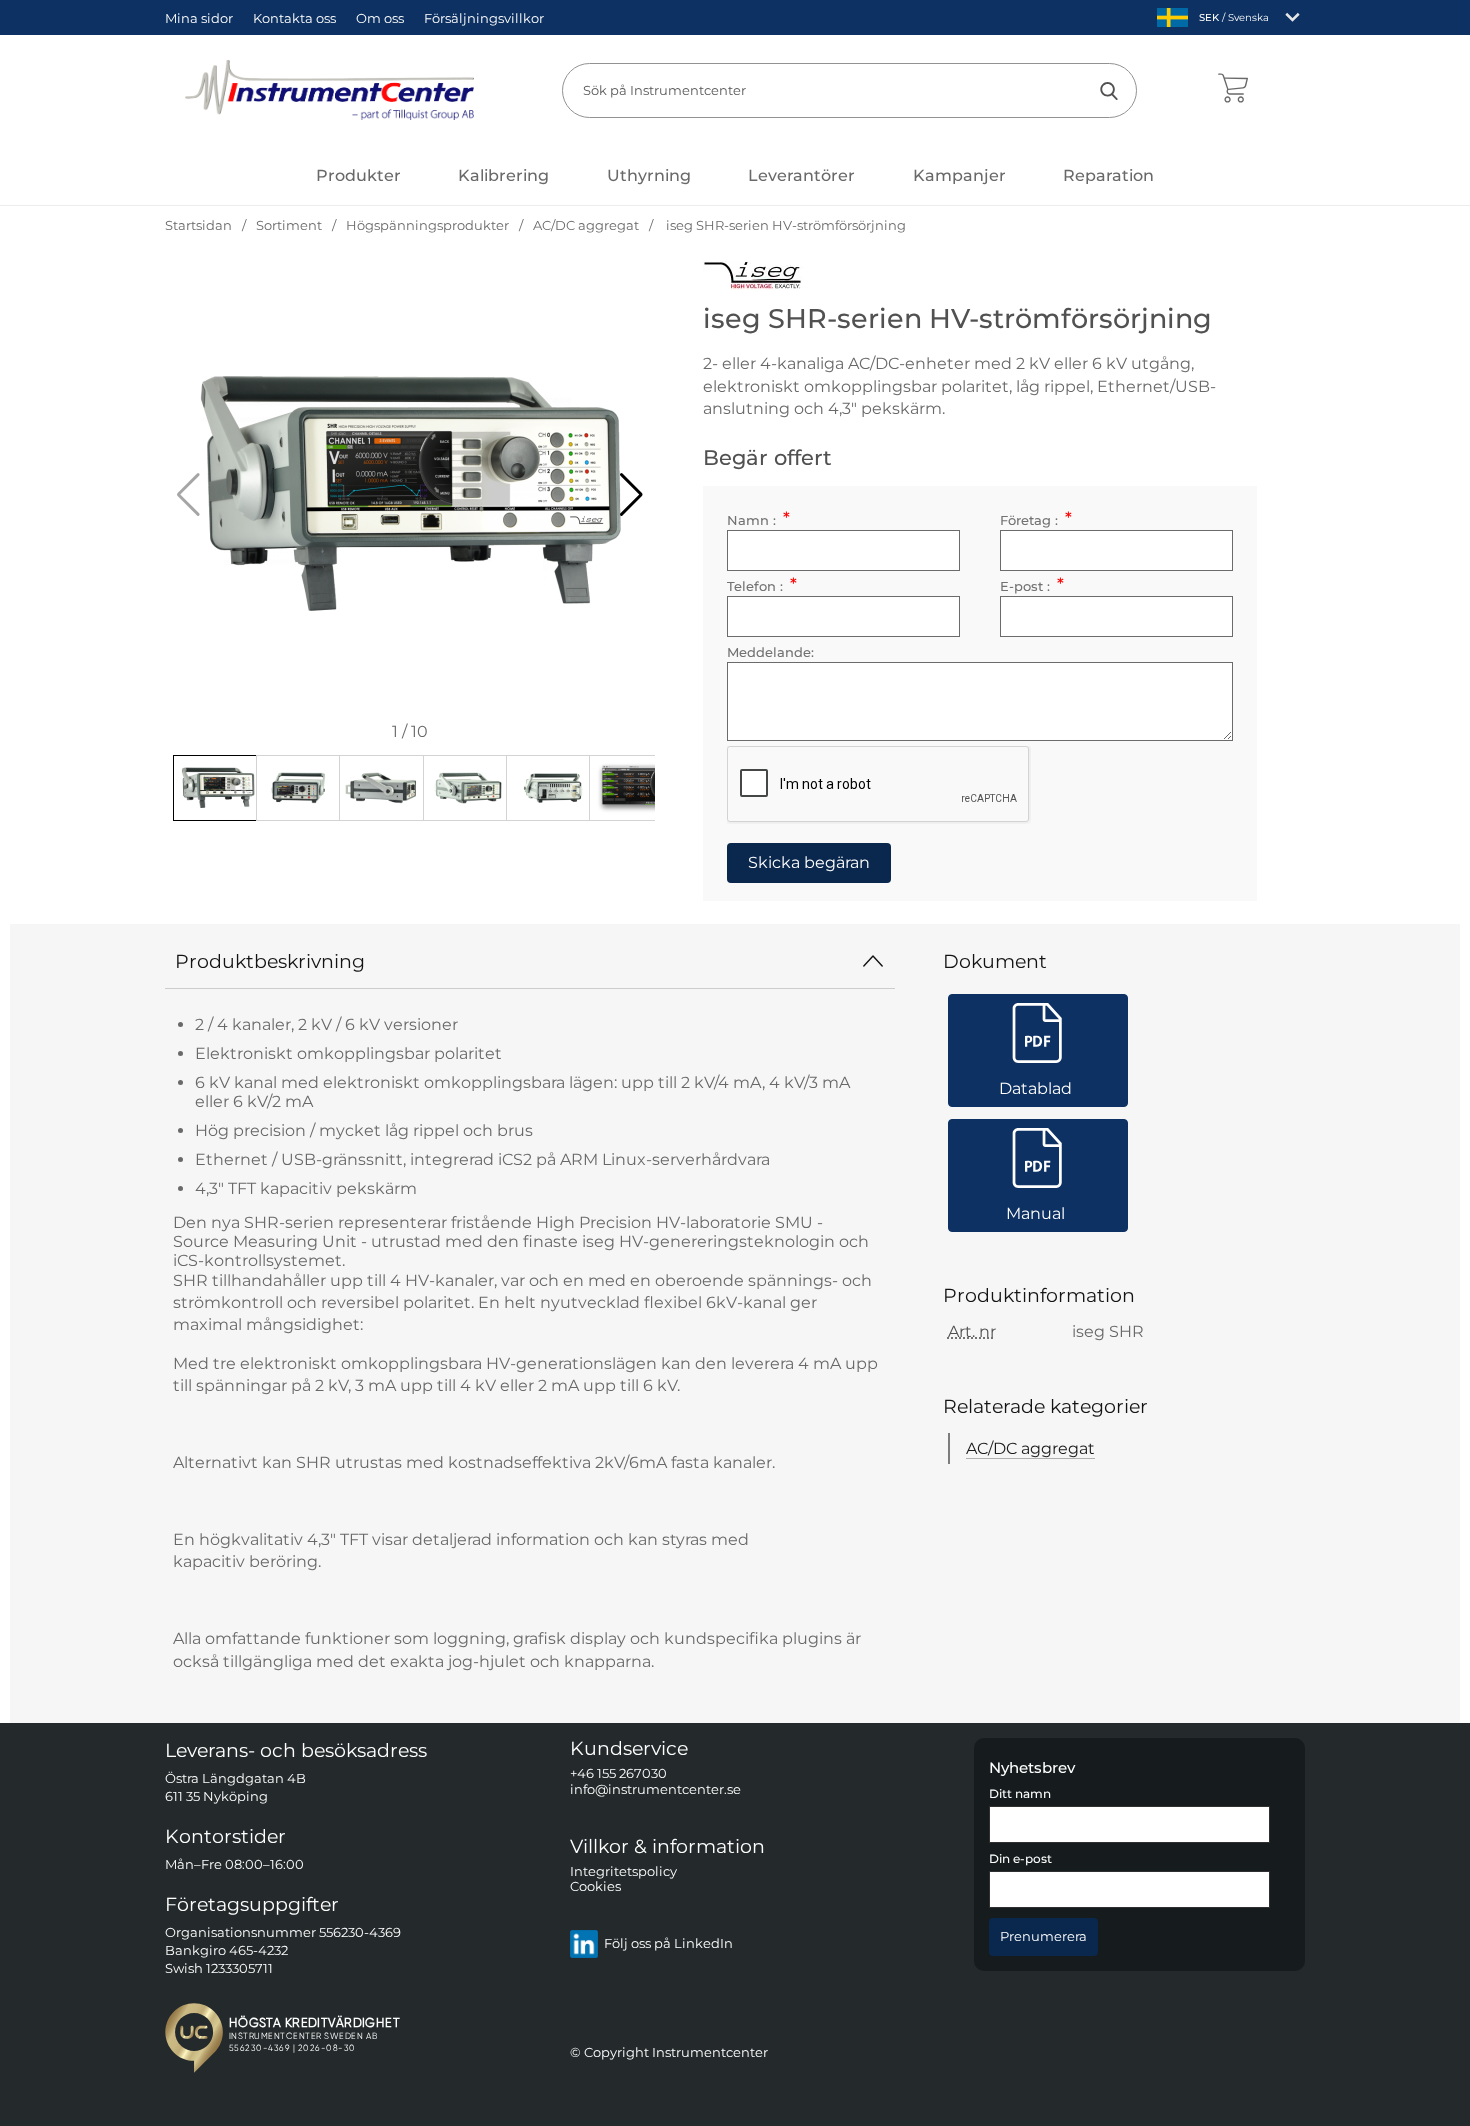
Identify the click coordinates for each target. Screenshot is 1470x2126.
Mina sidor (199, 18)
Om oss (380, 18)
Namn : (758, 520)
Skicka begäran (809, 862)
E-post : (1031, 586)
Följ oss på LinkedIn (668, 1944)
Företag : (1035, 520)
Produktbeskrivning (270, 961)
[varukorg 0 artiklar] (1232, 90)
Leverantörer (801, 175)
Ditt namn (1020, 1794)
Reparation (1108, 175)
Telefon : (761, 586)
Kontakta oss (294, 18)
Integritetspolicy (623, 1871)
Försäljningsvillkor (484, 18)
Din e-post (1020, 1860)
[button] (631, 495)
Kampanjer (959, 175)
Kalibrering (503, 175)
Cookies (595, 1887)
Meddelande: (770, 652)
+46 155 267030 (618, 1774)
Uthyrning (649, 175)
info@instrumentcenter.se (655, 1789)
